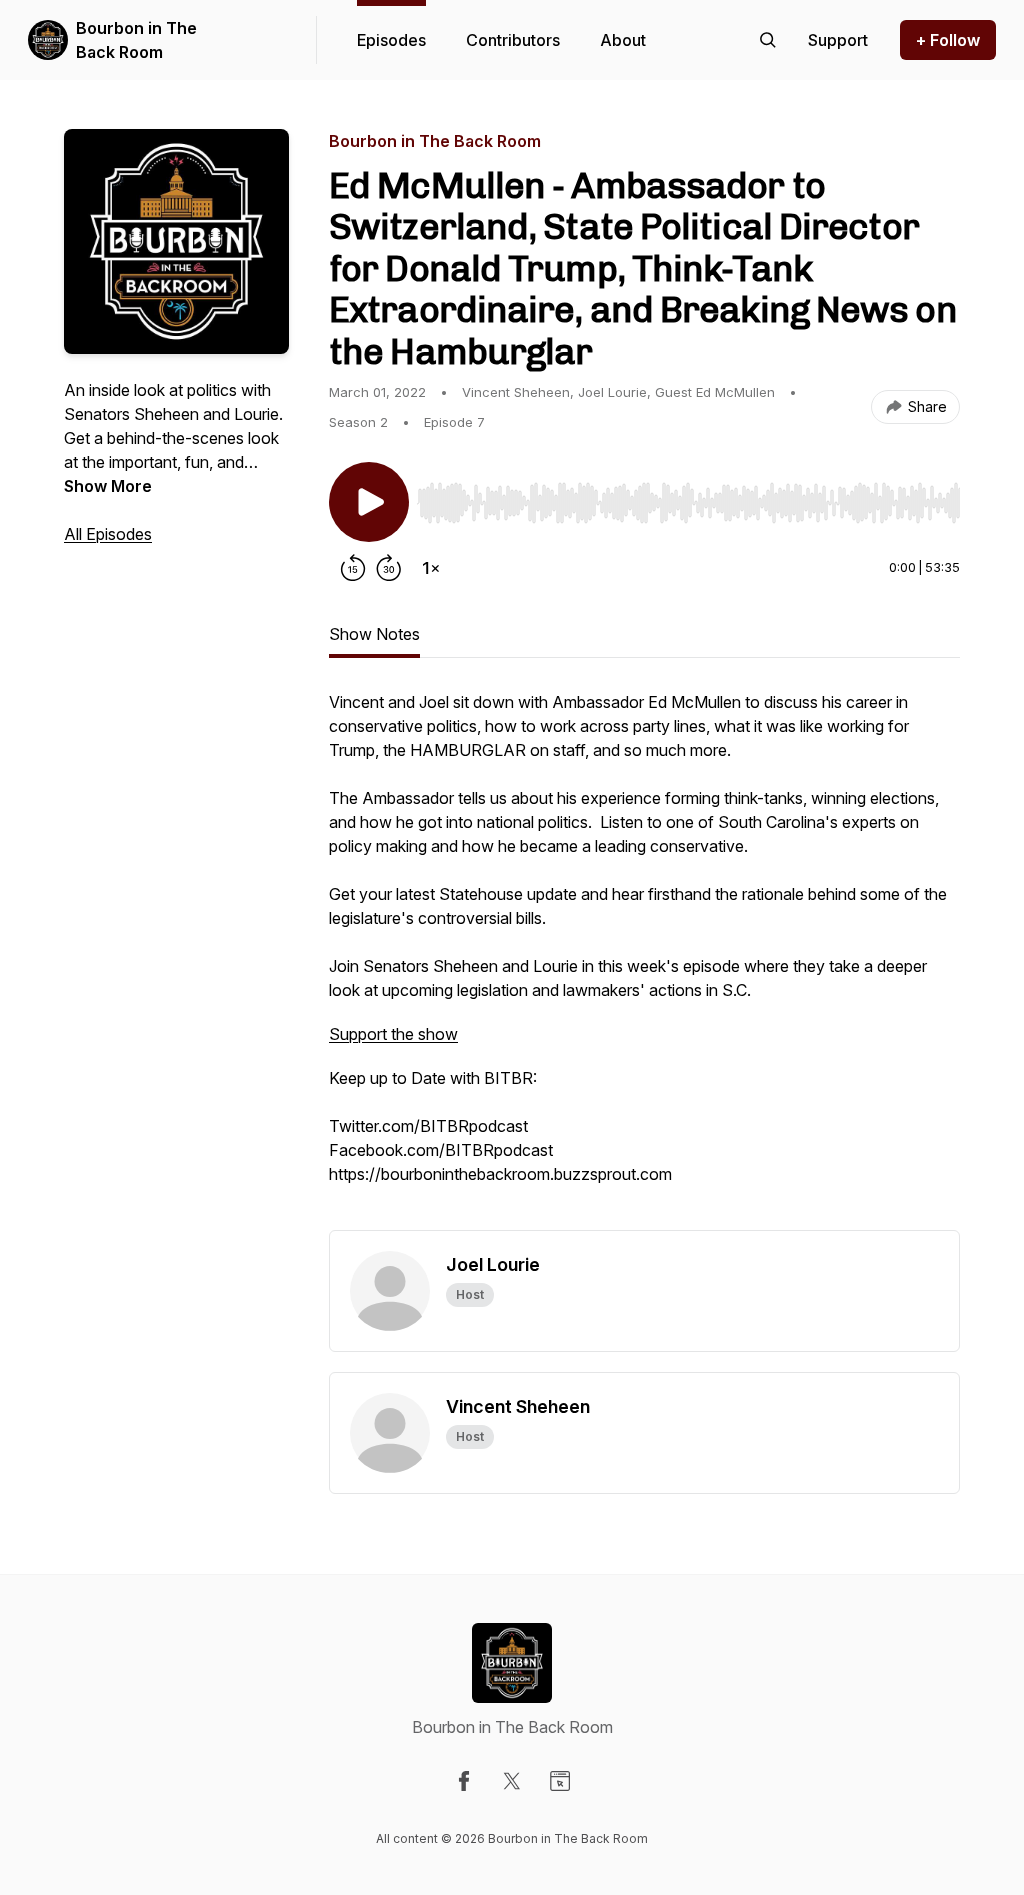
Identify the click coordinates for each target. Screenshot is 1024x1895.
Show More (108, 486)
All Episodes (108, 534)
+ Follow (948, 40)
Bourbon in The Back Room (136, 40)
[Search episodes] (768, 40)
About (623, 40)
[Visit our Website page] (560, 1781)
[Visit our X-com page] (512, 1781)
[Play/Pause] (369, 502)
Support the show (393, 1034)
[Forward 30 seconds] (389, 568)
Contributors (513, 40)
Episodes (391, 40)
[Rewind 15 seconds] (353, 568)
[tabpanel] (644, 960)
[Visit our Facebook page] (464, 1781)
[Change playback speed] (431, 568)
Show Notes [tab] (374, 634)
